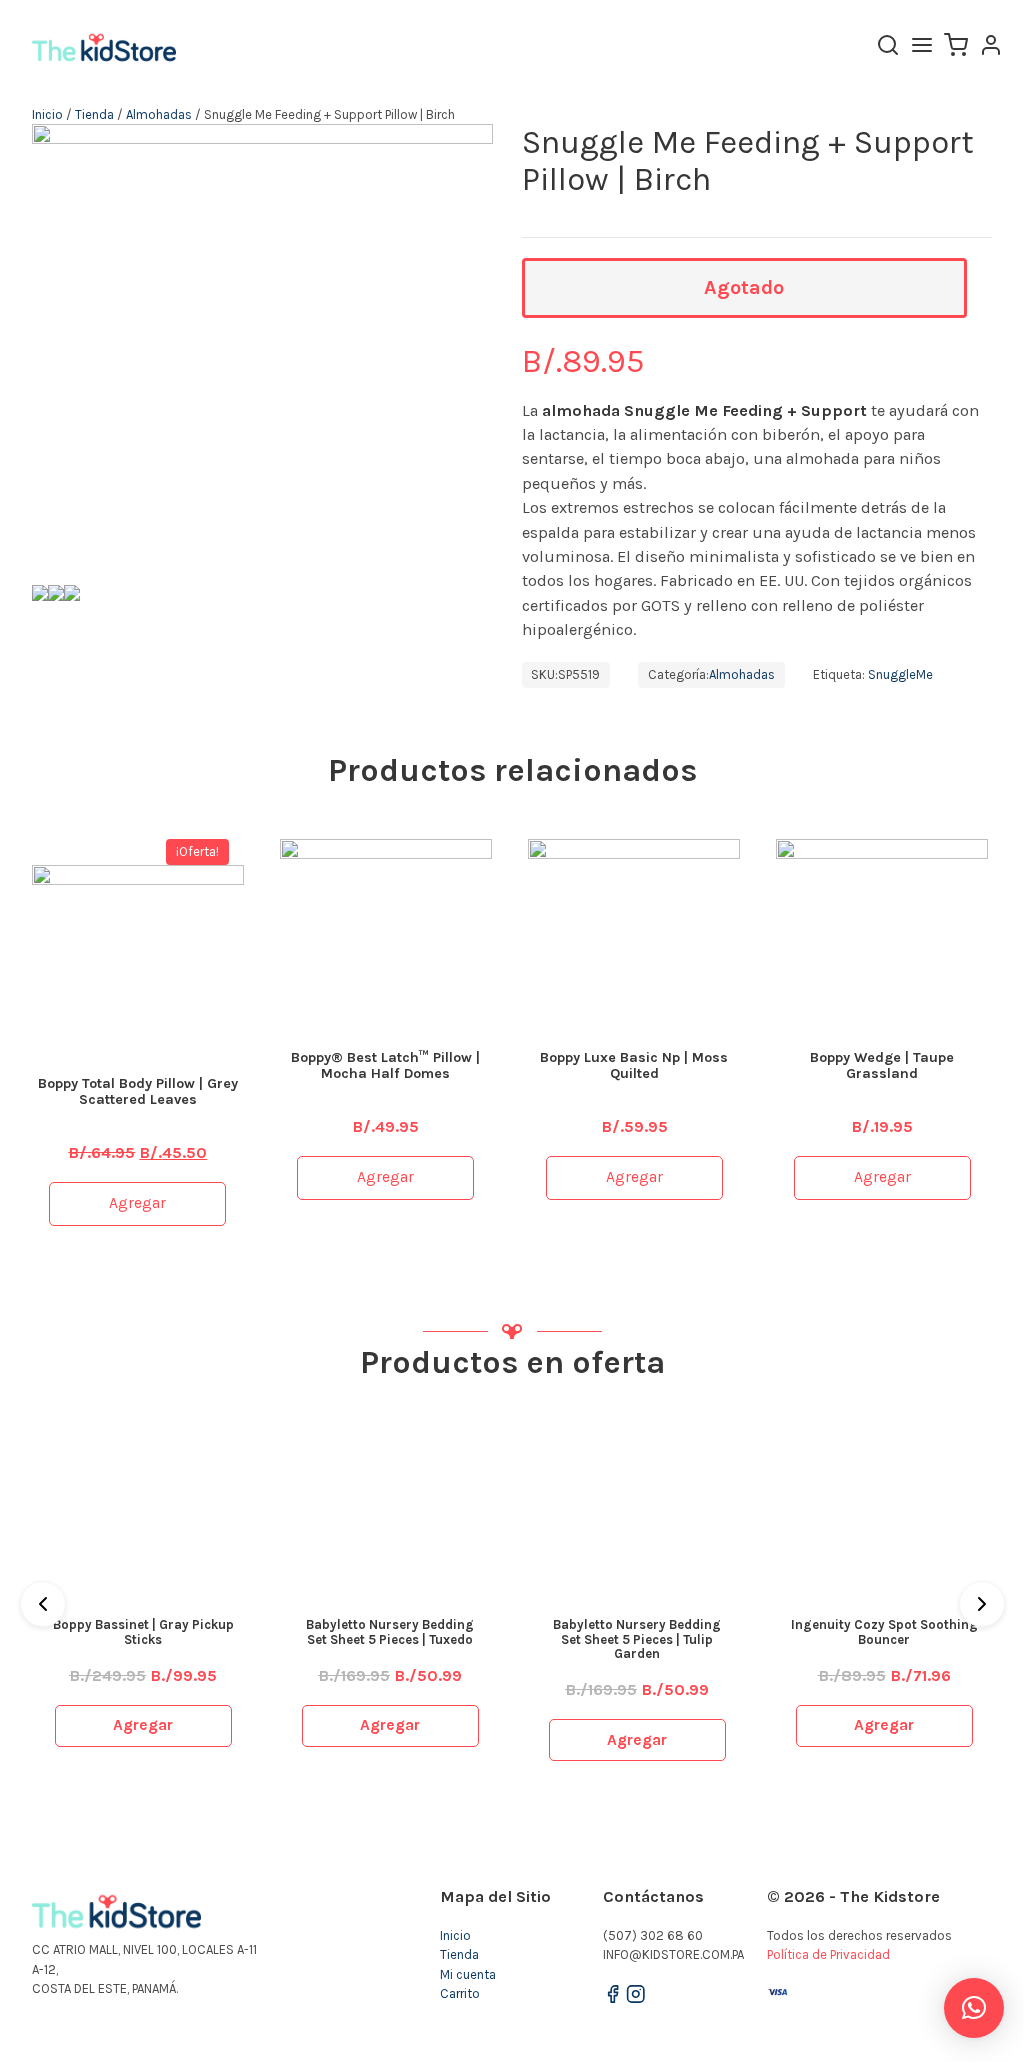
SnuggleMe (900, 674)
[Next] (982, 1604)
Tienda (94, 114)
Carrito (460, 1993)
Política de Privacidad (828, 1954)
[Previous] (43, 1604)
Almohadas (159, 114)
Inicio (47, 114)
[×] (974, 2008)
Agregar (137, 1203)
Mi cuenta (468, 1974)
